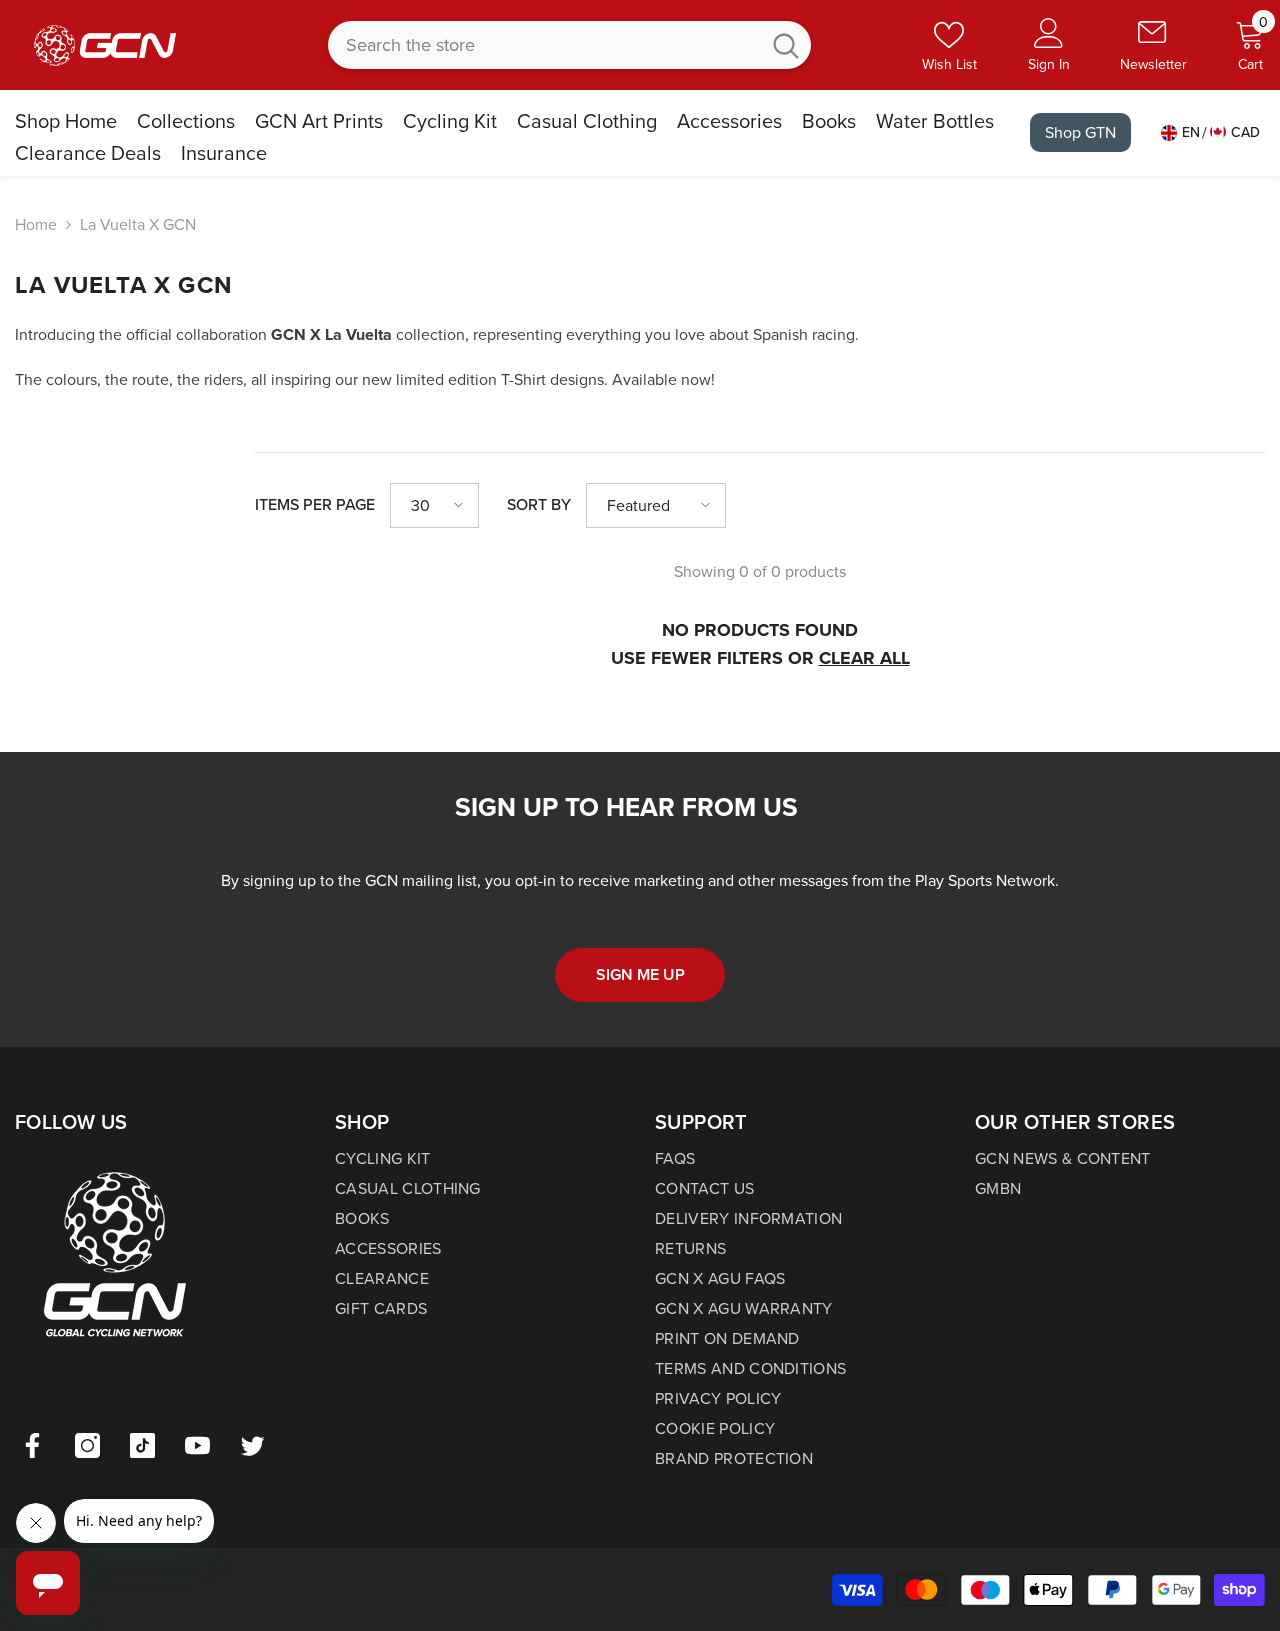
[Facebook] (32, 1445)
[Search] (569, 45)
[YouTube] (197, 1445)
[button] (434, 505)
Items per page (315, 504)
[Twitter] (252, 1445)
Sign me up (640, 974)
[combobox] (543, 45)
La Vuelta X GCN (138, 224)
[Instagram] (87, 1445)
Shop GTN (1080, 132)
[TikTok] (142, 1445)
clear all (864, 658)
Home (36, 224)
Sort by (539, 504)
